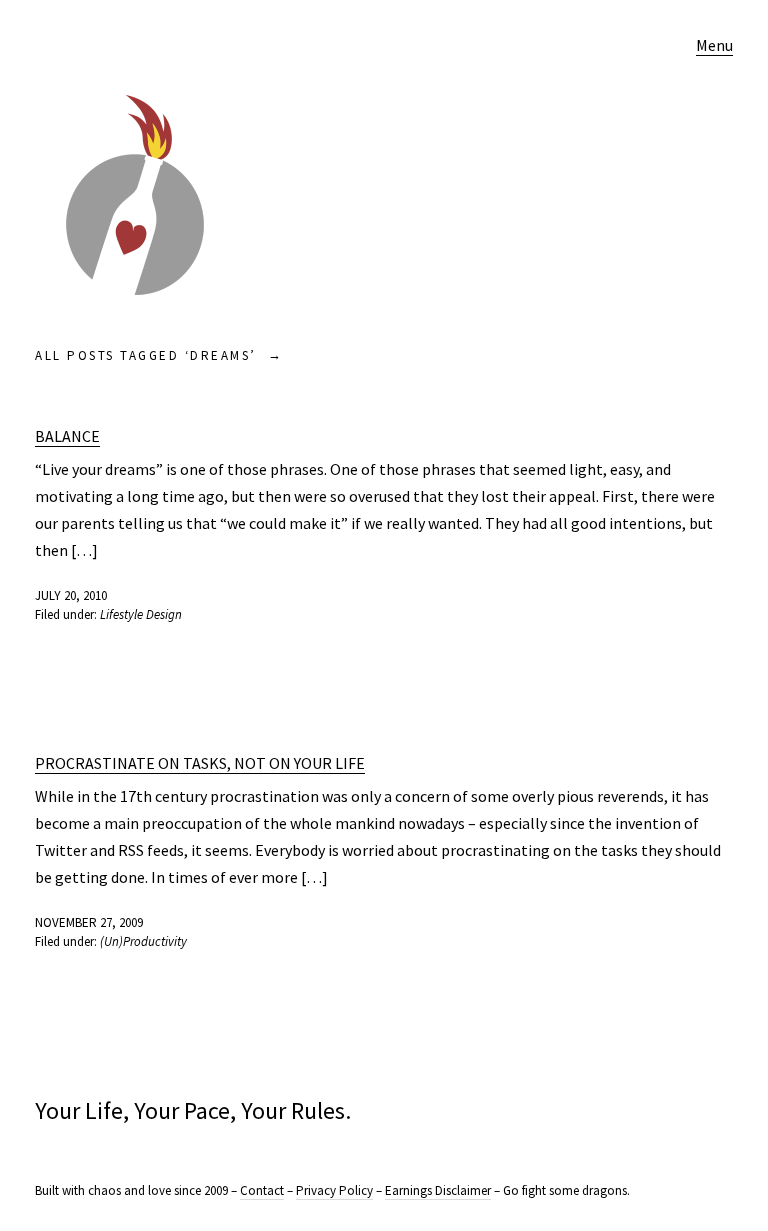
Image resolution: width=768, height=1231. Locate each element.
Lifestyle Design (141, 614)
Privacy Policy (334, 1190)
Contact (262, 1190)
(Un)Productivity (143, 941)
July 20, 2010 (71, 595)
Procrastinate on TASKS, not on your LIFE (200, 763)
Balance (67, 436)
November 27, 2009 (89, 922)
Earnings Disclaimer (438, 1190)
